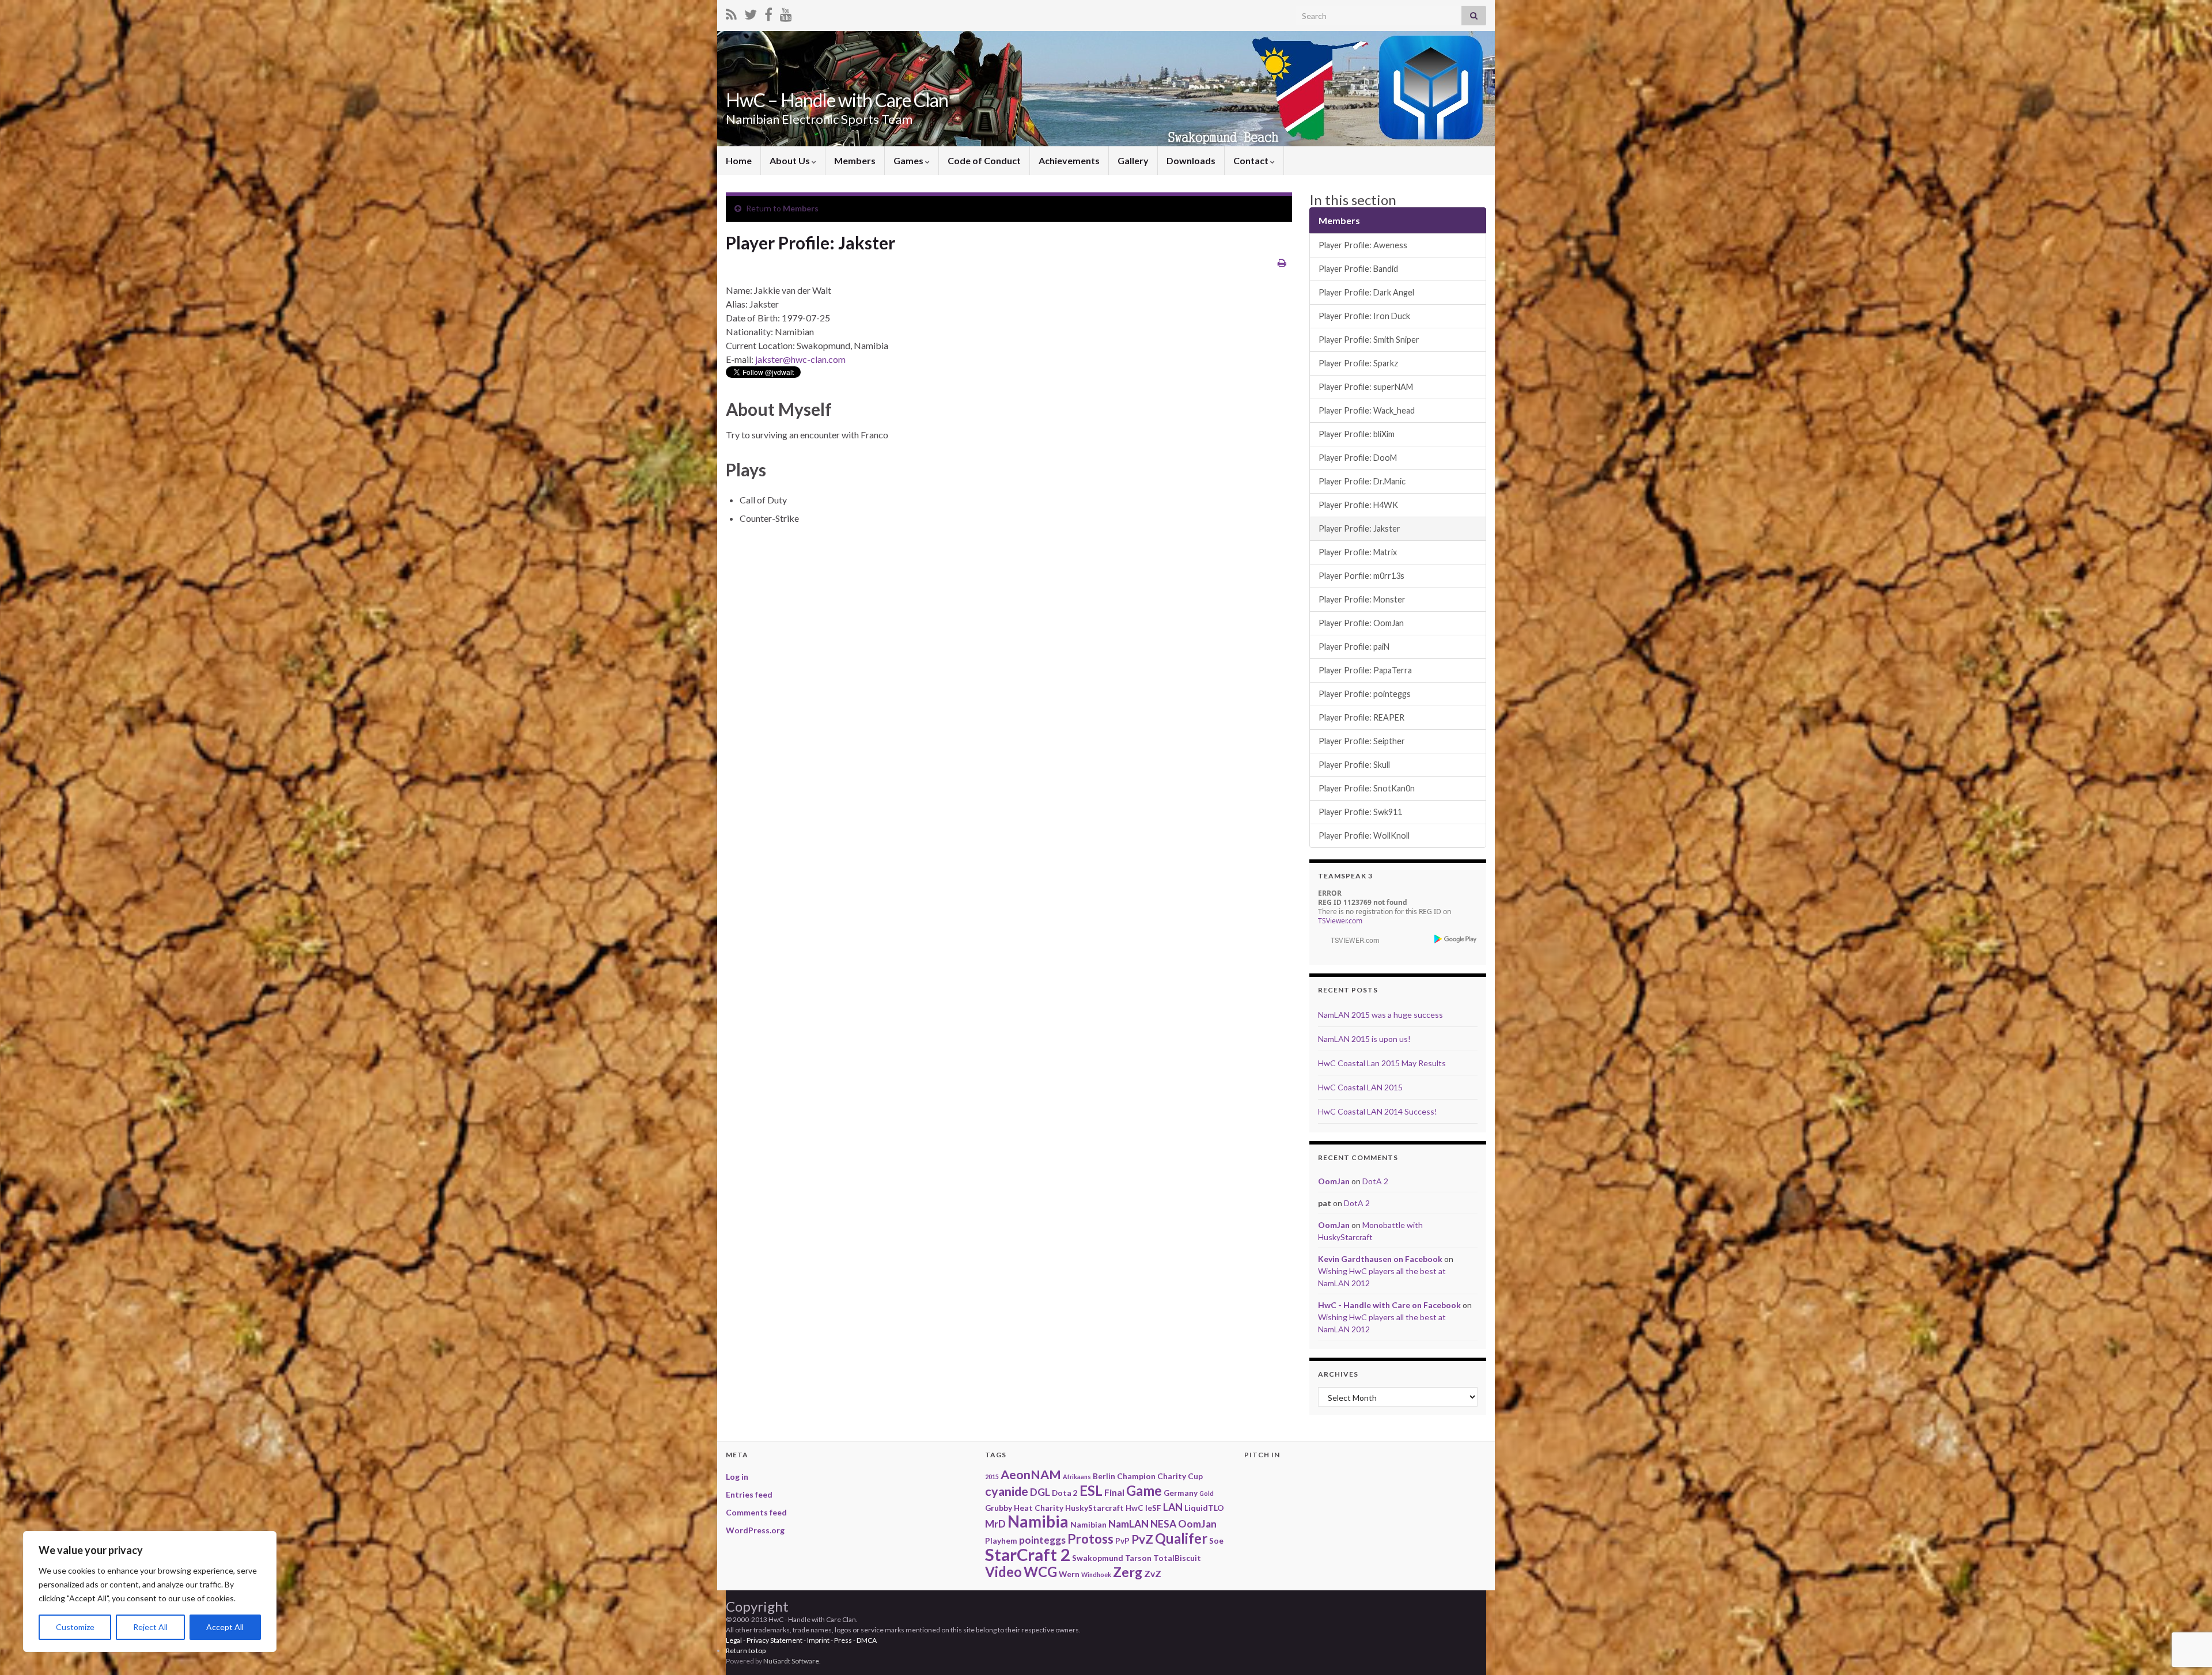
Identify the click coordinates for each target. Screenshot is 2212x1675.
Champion (1136, 1476)
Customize (75, 1627)
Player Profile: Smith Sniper (1369, 340)
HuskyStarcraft (1094, 1508)
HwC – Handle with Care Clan (837, 100)
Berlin (1104, 1476)
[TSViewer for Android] (1456, 939)
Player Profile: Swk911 (1360, 812)
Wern (1069, 1574)
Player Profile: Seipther (1362, 741)
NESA (1163, 1524)
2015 (992, 1477)
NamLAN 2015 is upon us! (1364, 1039)
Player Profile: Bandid (1358, 269)
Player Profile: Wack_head (1367, 410)
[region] (150, 1591)
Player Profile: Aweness (1363, 245)
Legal (734, 1640)
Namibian (1088, 1524)
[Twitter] (751, 12)
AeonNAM (1031, 1475)
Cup (1195, 1476)
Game (1144, 1490)
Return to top (746, 1651)
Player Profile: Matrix (1358, 552)
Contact (1252, 160)
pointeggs (1042, 1540)
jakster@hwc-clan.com (800, 359)
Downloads (1191, 160)
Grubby (999, 1508)
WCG (1040, 1572)
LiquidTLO (1204, 1508)
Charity (1172, 1476)
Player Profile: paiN (1354, 647)
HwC (1135, 1508)
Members (855, 160)
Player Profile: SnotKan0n (1367, 788)
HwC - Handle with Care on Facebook (1389, 1305)
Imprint (818, 1640)
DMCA (867, 1640)
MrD (995, 1524)
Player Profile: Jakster (1359, 528)
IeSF (1153, 1508)
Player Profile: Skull (1354, 765)
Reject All (150, 1627)
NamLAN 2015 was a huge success (1380, 1015)
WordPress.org (755, 1530)
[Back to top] (2186, 1606)
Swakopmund (1098, 1558)
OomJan (1334, 1181)
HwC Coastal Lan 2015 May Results (1382, 1063)
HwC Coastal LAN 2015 (1360, 1087)
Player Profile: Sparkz (1358, 363)
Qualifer (1181, 1538)
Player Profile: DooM (1358, 458)
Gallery (1133, 160)
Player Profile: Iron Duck (1364, 316)
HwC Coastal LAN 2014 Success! (1378, 1111)
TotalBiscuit (1177, 1558)
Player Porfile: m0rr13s (1361, 576)
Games (909, 160)
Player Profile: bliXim (1357, 434)
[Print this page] (1282, 262)
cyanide (1007, 1491)
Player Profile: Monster (1362, 599)
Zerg (1128, 1572)
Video (1003, 1572)
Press (843, 1640)
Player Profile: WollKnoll (1364, 835)
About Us (791, 160)
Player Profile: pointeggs (1365, 694)
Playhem (1001, 1541)
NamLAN (1128, 1524)
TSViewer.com (1340, 921)
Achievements (1069, 160)
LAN (1173, 1507)
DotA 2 (1375, 1181)
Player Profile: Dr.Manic (1362, 481)
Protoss (1090, 1539)
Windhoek (1096, 1574)
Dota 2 (1065, 1493)
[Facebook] (768, 12)
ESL (1091, 1490)
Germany (1181, 1493)
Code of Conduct (984, 160)
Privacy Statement (774, 1640)
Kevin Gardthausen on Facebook (1380, 1259)
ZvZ (1153, 1573)
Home (739, 160)
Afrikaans (1077, 1477)
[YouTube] (786, 12)
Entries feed (749, 1494)
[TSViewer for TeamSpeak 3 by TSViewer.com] (1350, 939)
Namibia (1038, 1521)
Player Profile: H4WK (1358, 505)
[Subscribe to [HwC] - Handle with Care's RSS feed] (731, 12)
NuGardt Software (791, 1661)
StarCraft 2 (1028, 1554)
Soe (1216, 1541)
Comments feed (756, 1512)
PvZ (1142, 1539)
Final (1114, 1492)
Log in (737, 1477)
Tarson (1138, 1558)
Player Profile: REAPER (1361, 717)
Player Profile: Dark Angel (1366, 292)
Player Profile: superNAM (1366, 387)
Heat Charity (1039, 1508)
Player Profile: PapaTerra (1365, 670)
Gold (1207, 1493)
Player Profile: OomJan (1361, 623)
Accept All (225, 1627)
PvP (1122, 1541)
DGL (1040, 1492)
